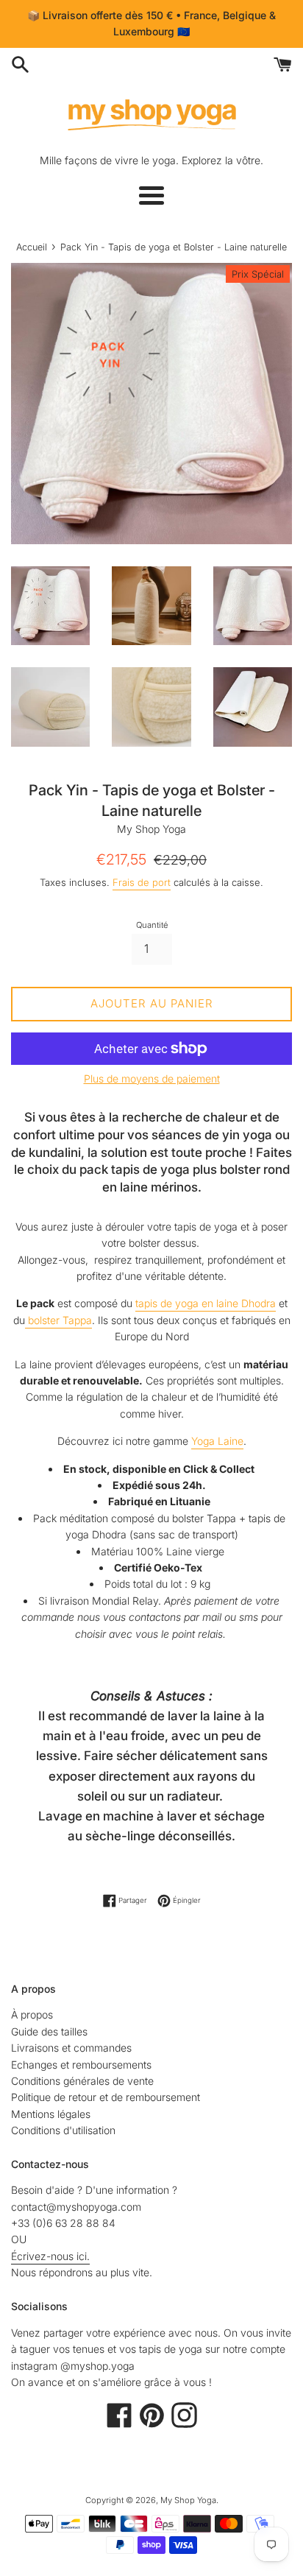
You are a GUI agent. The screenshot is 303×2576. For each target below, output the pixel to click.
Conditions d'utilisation (63, 2130)
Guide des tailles (49, 2031)
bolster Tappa (58, 1320)
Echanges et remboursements (81, 2065)
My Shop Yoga (188, 2500)
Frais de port (142, 882)
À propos (32, 2014)
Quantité (152, 925)
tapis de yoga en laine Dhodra (206, 1303)
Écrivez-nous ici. (50, 2256)
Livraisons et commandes (71, 2048)
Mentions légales (51, 2114)
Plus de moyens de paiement (152, 1078)
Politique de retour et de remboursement (106, 2097)
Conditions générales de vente (82, 2081)
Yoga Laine (217, 1441)
